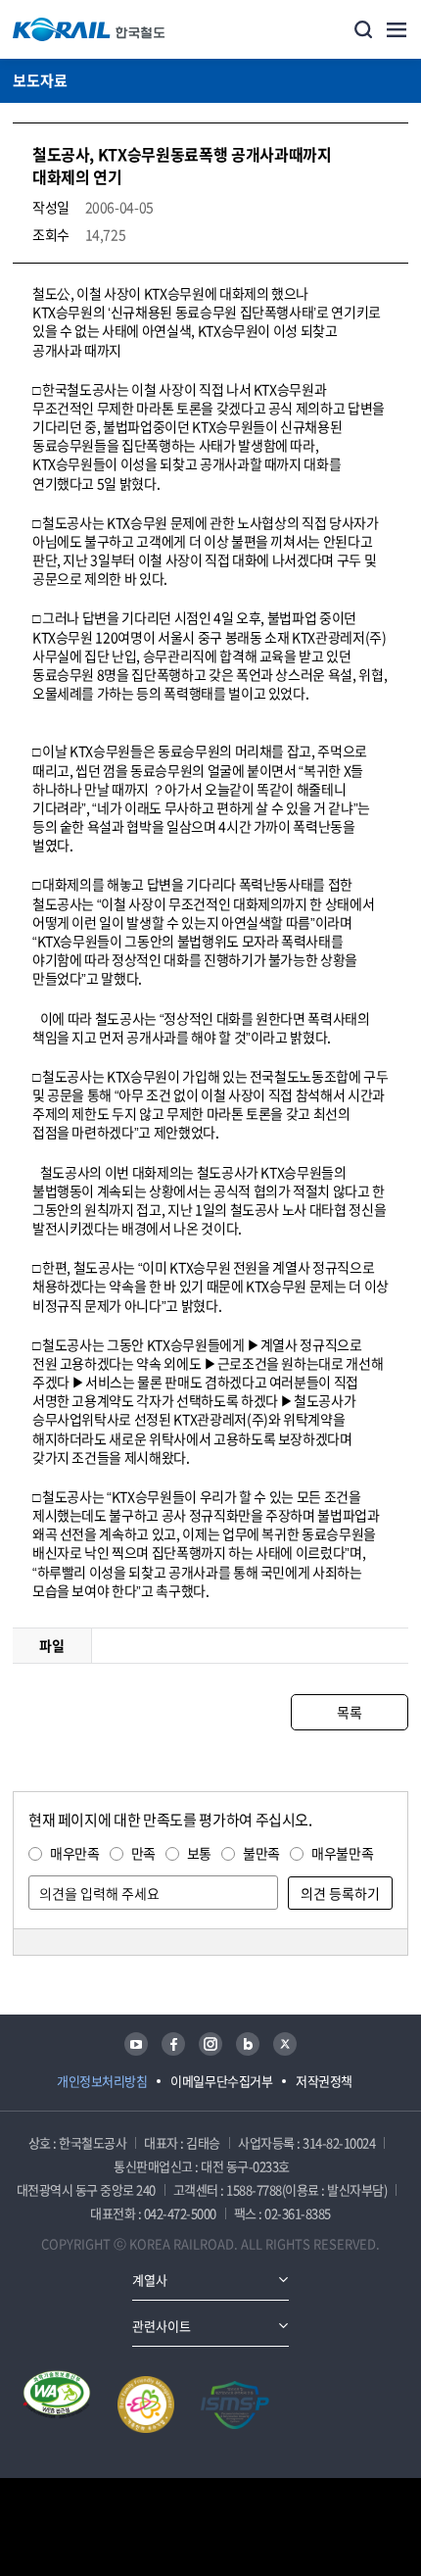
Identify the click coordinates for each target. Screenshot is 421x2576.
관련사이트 (162, 2326)
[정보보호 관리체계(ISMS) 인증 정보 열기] (235, 2405)
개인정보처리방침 (102, 2081)
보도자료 (40, 80)
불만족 (261, 1853)
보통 (199, 1853)
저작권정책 (324, 2081)
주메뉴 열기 (397, 29)
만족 (143, 1853)
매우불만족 (342, 1853)
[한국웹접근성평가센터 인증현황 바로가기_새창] (57, 2405)
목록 (349, 1712)
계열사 (150, 2280)
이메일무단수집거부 (221, 2081)
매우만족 (75, 1853)
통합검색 (363, 29)
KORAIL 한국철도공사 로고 (89, 29)
